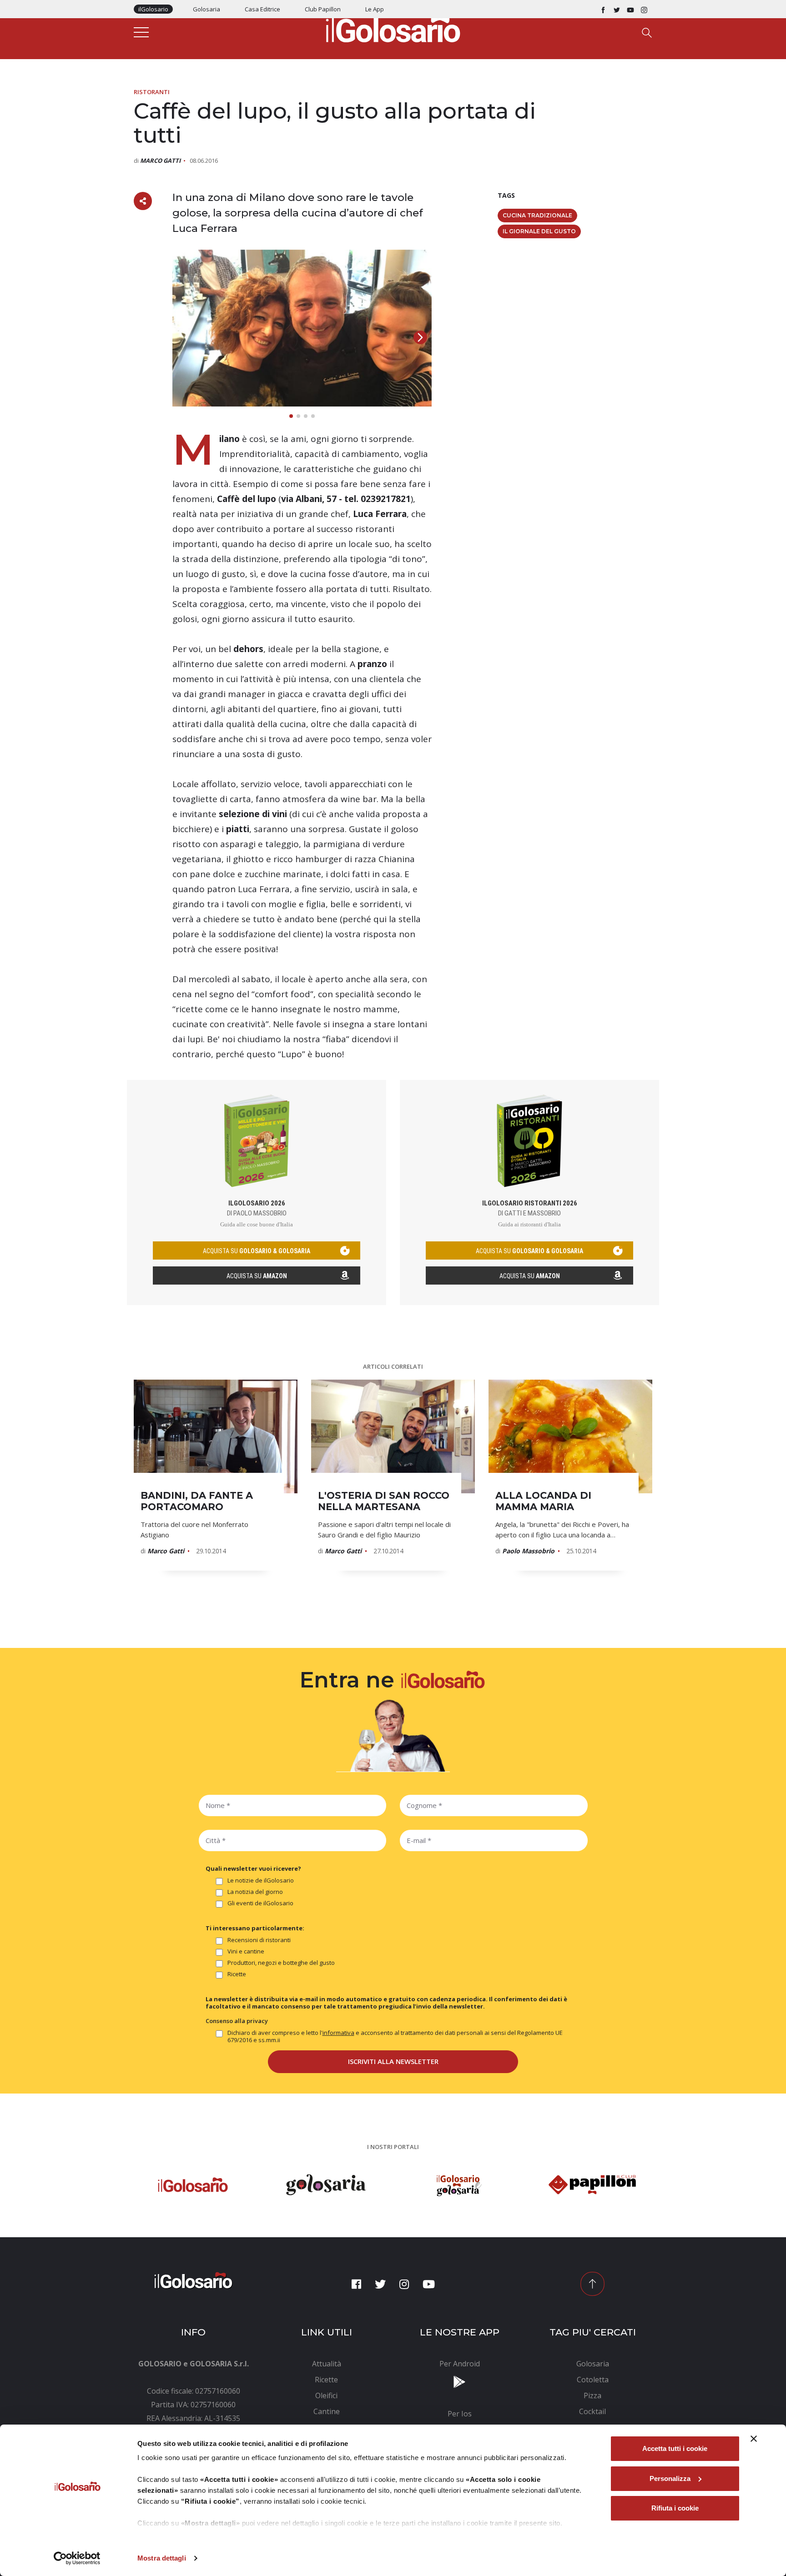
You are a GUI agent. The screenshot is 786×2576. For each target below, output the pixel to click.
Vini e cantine (246, 1951)
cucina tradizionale (537, 215)
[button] (420, 337)
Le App (375, 9)
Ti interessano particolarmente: (255, 1928)
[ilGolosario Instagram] (644, 9)
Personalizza (670, 2478)
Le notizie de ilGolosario (261, 1881)
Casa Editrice (262, 9)
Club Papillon (323, 9)
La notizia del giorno (255, 1892)
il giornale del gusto (539, 231)
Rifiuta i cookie (675, 2508)
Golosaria (207, 9)
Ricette (237, 1974)
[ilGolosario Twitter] (617, 9)
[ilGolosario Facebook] (603, 9)
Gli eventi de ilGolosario (260, 1903)
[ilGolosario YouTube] (630, 9)
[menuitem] (327, 2364)
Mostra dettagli (162, 2558)
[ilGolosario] (393, 28)
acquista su (257, 1251)
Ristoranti (152, 92)
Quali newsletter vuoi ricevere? (253, 1868)
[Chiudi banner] (754, 2439)
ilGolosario (153, 9)
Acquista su (257, 1276)
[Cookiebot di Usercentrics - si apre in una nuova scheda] (77, 2558)
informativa (338, 2033)
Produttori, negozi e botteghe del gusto (281, 1963)
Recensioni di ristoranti (259, 1940)
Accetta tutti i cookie (675, 2448)
